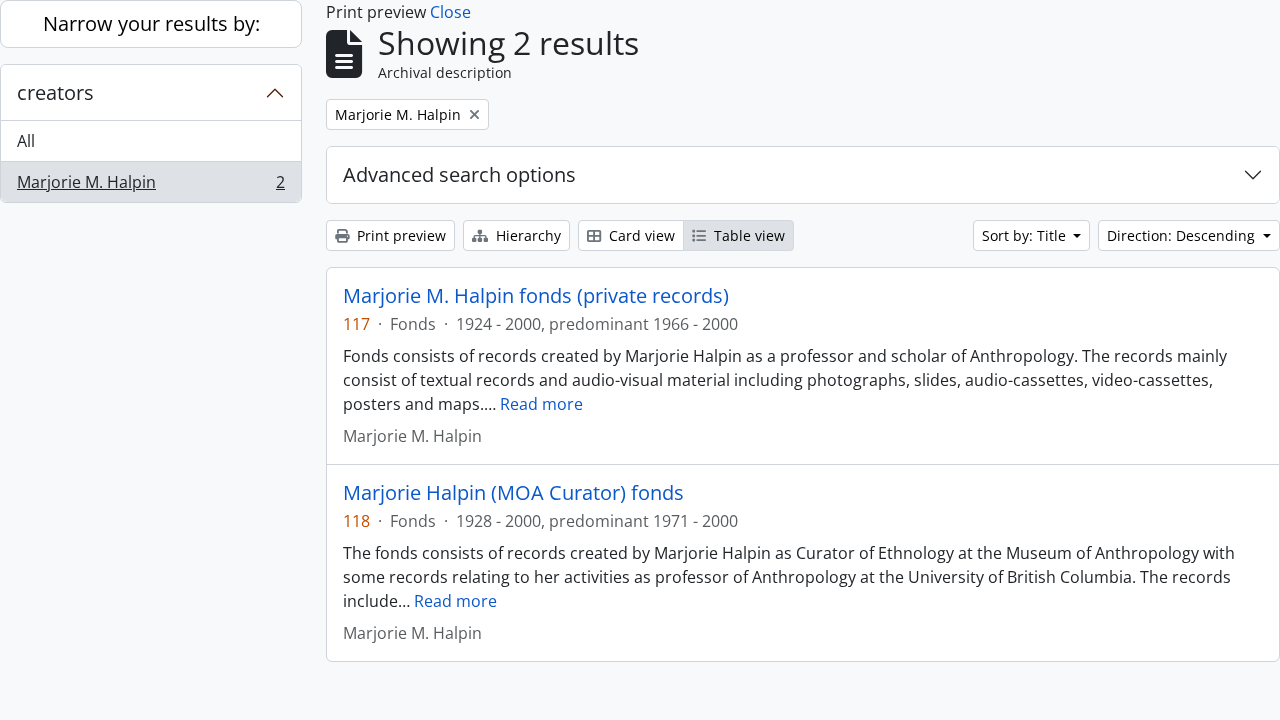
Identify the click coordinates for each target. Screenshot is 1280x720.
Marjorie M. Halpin (150, 186)
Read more (541, 404)
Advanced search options (459, 174)
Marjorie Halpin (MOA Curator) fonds (513, 493)
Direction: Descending (1183, 235)
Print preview (399, 235)
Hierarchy (526, 235)
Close (450, 12)
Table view (747, 235)
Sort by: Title (1026, 235)
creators (55, 92)
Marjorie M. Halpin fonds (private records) (536, 296)
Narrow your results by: (151, 23)
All (26, 141)
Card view (640, 235)
